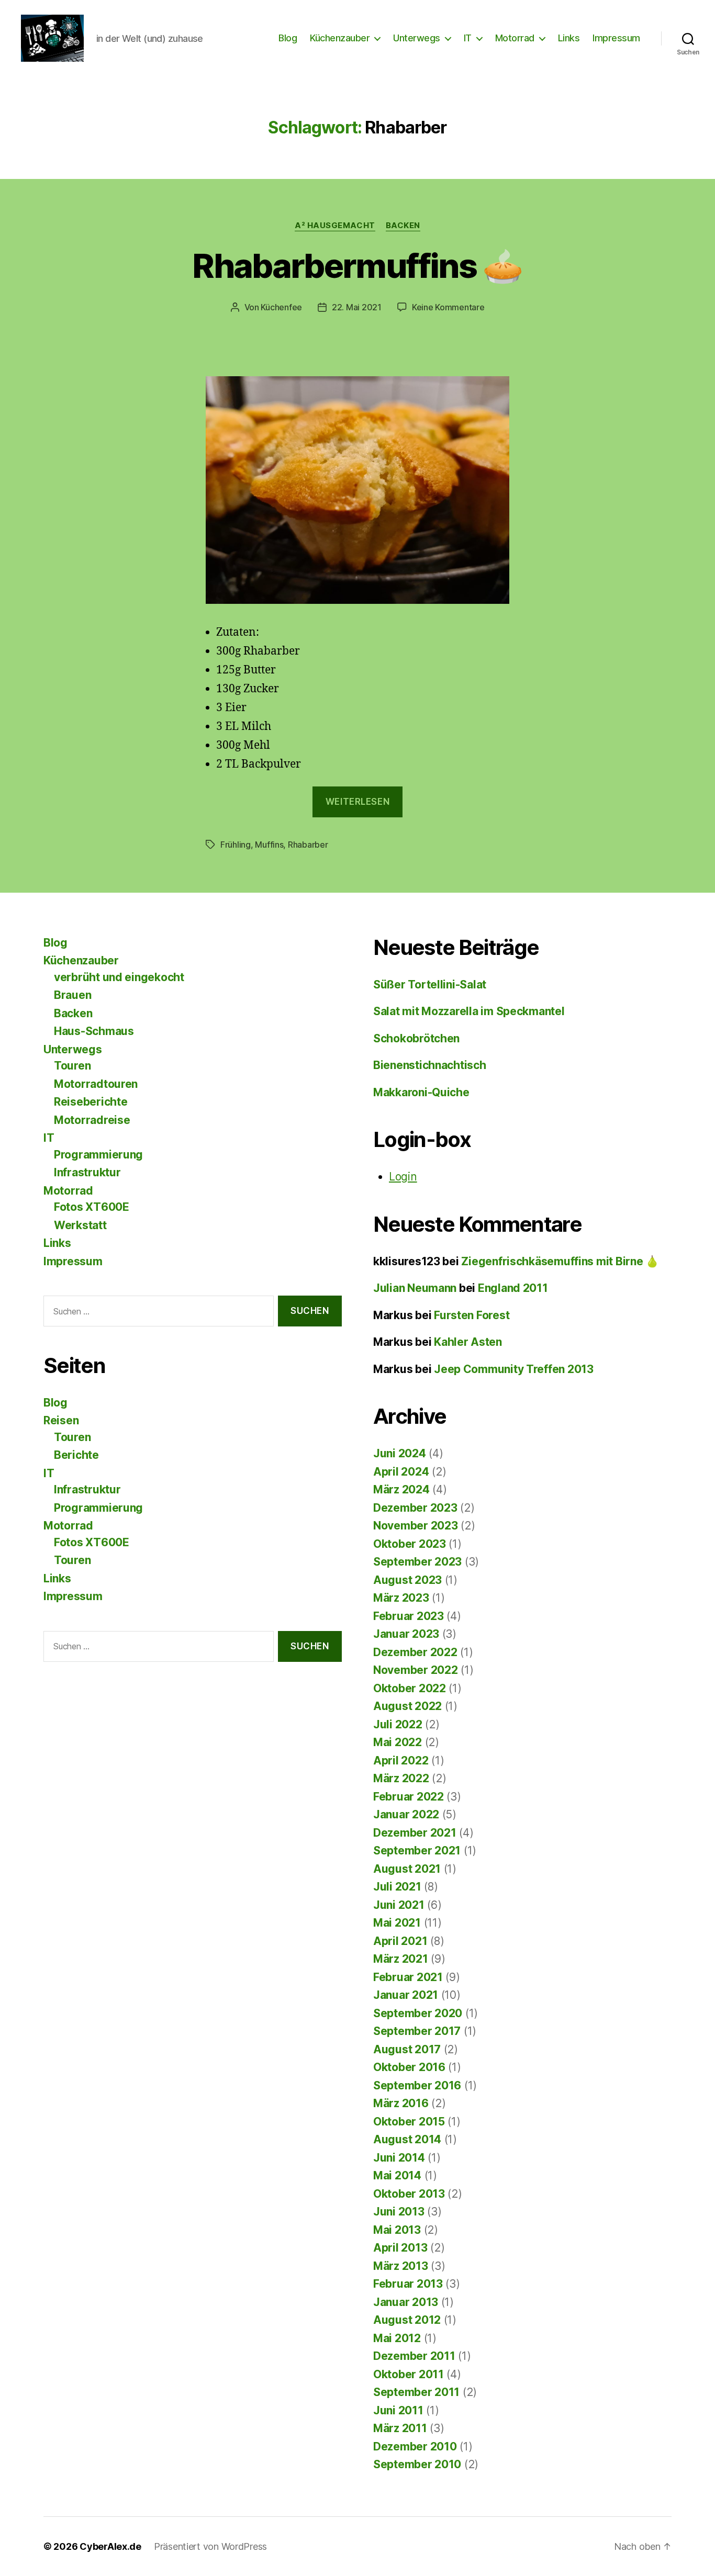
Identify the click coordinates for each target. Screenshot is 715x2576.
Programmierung (98, 1155)
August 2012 (407, 2320)
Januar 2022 (406, 1814)
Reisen (61, 1420)
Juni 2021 (399, 1905)
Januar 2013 (406, 2302)
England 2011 (513, 1288)
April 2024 (401, 1472)
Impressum (616, 38)
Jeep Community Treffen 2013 (514, 1369)
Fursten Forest (472, 1315)
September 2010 (417, 2464)
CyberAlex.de (110, 2546)
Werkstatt (80, 1225)
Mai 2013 (397, 2230)
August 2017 (407, 2049)
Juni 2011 (398, 2410)
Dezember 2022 (415, 1652)
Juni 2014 (399, 2158)
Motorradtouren (96, 1084)
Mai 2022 (398, 1742)
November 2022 (416, 1670)
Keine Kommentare (448, 307)
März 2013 (401, 2266)
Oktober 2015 (409, 2122)
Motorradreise (92, 1120)
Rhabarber (308, 845)
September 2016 (417, 2085)
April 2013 (400, 2248)
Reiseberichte (91, 1102)
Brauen (72, 995)
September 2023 (417, 1562)
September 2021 (417, 1851)
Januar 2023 (406, 1634)
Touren (72, 1066)
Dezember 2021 (415, 1833)
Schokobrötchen (416, 1038)
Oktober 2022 (410, 1688)
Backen (403, 226)
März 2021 (401, 1959)
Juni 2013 (399, 2212)
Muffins (269, 845)
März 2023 (401, 1598)
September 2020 (418, 2013)
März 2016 (401, 2103)
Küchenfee (281, 307)
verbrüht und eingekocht (119, 977)
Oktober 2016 (409, 2067)
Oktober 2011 (409, 2374)
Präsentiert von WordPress (210, 2546)
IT (468, 38)
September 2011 (416, 2392)
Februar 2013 (408, 2284)
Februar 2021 (408, 1977)
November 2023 (416, 1526)
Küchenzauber (340, 38)
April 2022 (401, 1761)
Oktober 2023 (410, 1544)
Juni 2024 (400, 1453)
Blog (288, 38)
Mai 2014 (397, 2175)
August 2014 (407, 2139)
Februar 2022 (409, 1797)
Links (569, 38)
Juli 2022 (398, 1724)
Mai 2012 (397, 2338)
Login (403, 1177)
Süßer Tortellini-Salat (430, 985)
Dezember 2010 (415, 2446)
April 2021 (400, 1941)
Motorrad (515, 38)
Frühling (236, 845)
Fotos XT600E (92, 1207)
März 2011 (400, 2428)
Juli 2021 (397, 1887)
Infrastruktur (87, 1172)
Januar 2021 (406, 1995)
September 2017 (417, 2031)
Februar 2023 (409, 1616)
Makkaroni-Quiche (421, 1092)
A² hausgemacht (335, 226)
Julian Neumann (415, 1288)
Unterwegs (417, 38)
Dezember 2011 (414, 2356)
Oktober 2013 (409, 2194)
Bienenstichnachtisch (430, 1065)
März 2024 (401, 1489)
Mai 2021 (397, 1923)
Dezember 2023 (415, 1508)
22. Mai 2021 (357, 307)
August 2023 (407, 1580)
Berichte (76, 1455)
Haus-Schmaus (94, 1031)
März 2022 (401, 1778)
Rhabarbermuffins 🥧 (357, 266)
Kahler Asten (468, 1342)
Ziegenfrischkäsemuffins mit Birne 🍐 (560, 1261)
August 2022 (407, 1706)
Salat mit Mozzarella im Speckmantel (469, 1011)
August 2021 (407, 1869)
